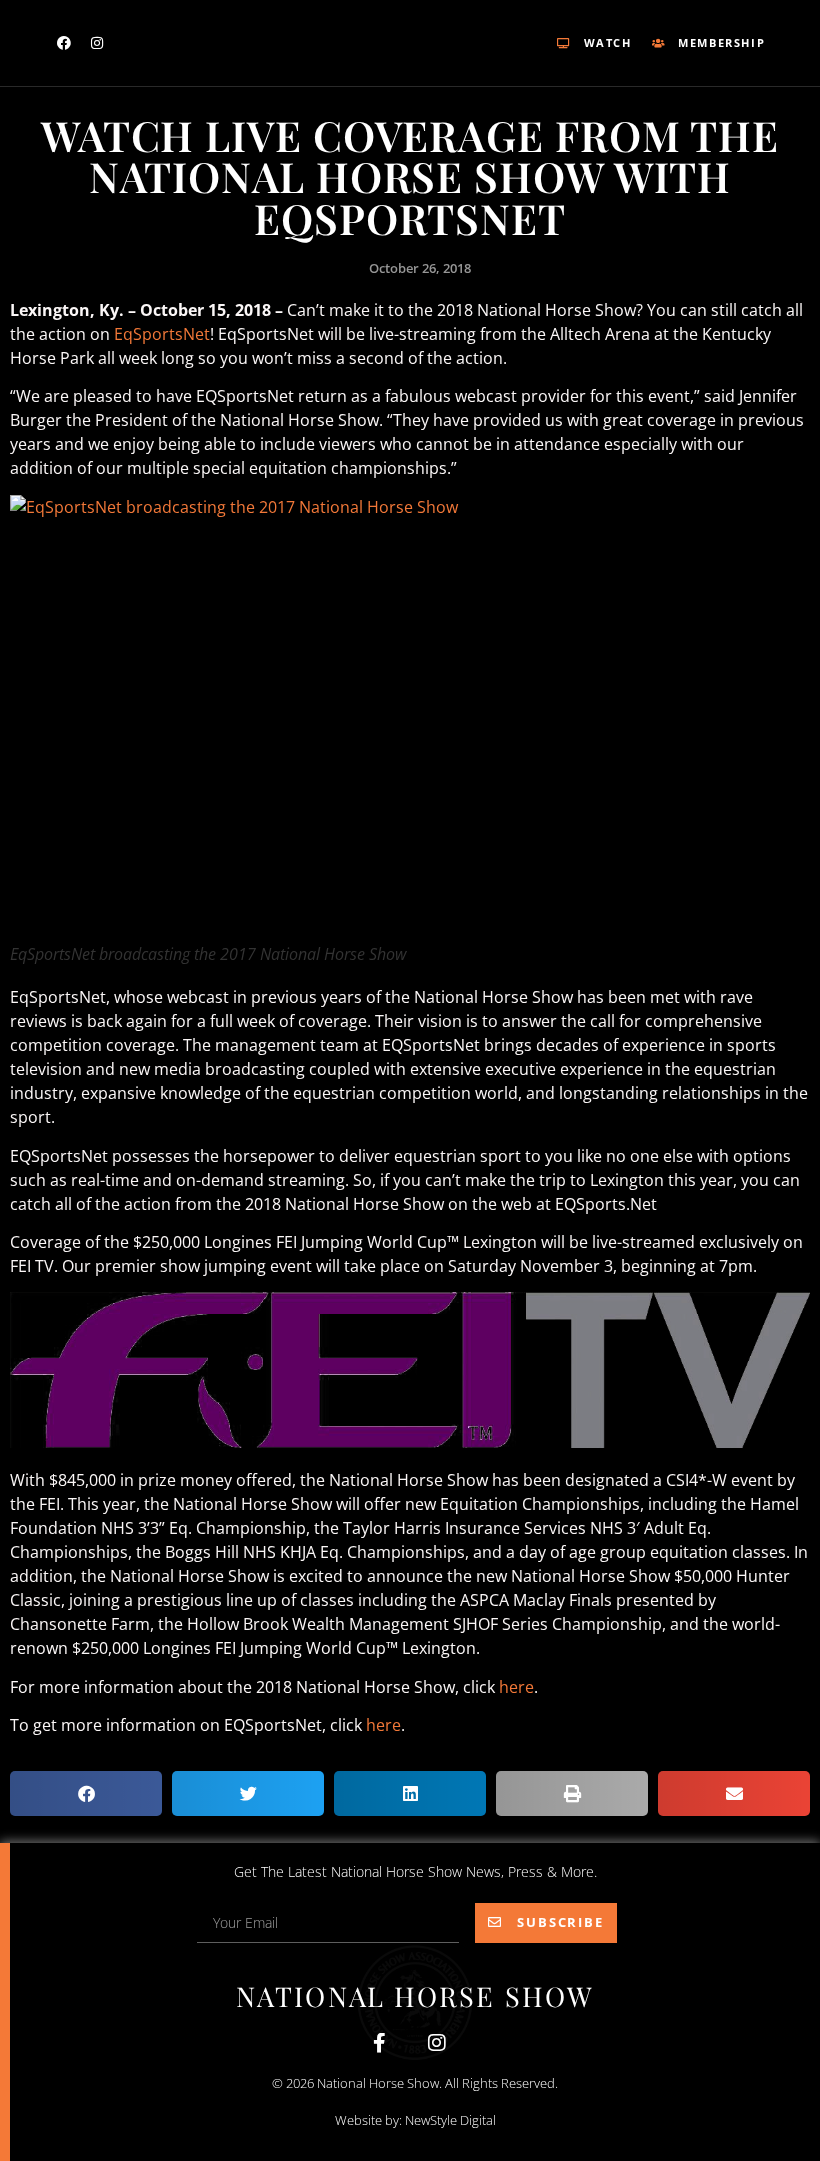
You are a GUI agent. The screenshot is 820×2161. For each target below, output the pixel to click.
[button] (86, 1793)
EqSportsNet (162, 334)
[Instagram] (97, 43)
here (516, 1687)
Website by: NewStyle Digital (415, 2120)
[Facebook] (64, 43)
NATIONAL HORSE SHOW (415, 1996)
